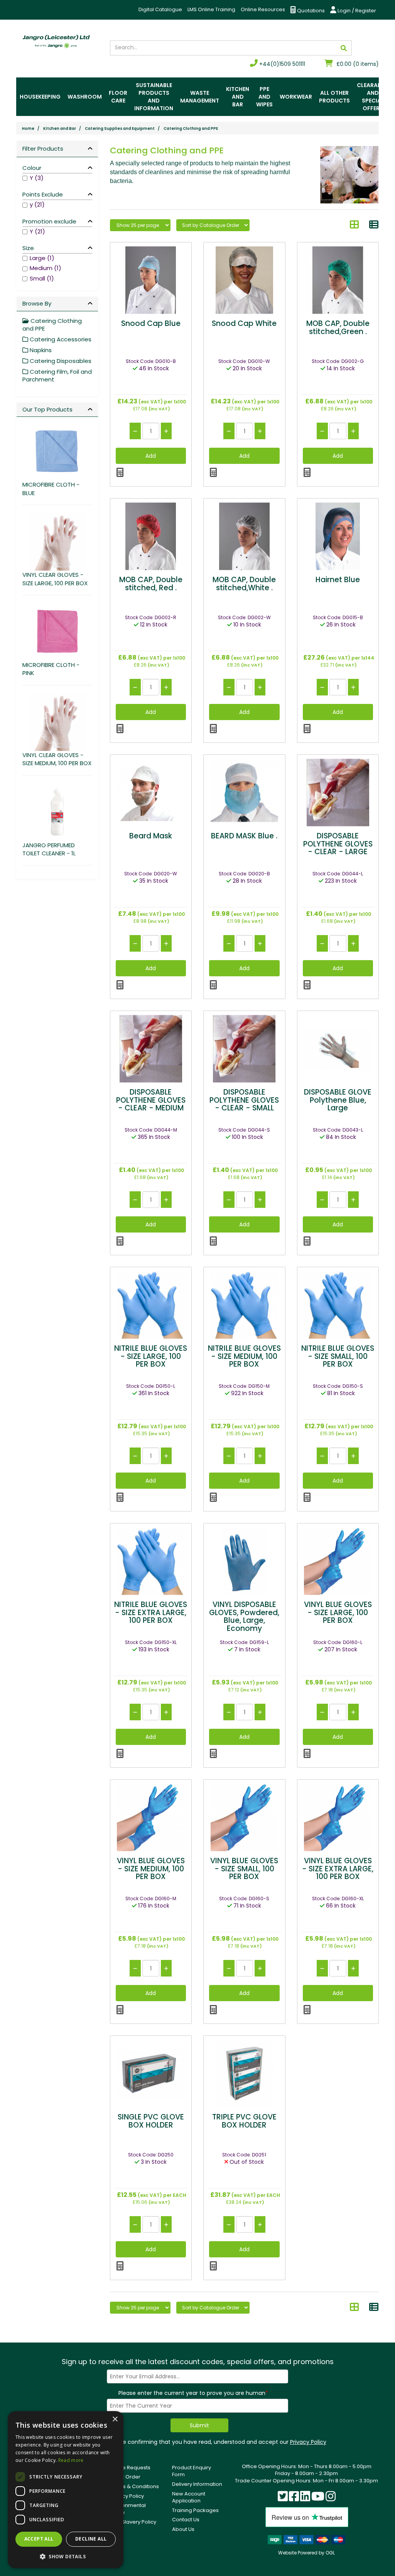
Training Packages (195, 2510)
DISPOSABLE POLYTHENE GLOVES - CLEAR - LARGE (338, 844)
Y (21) (37, 231)
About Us (183, 2529)
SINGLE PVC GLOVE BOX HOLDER (151, 2121)
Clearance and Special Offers (373, 97)
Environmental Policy (128, 2509)
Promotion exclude (49, 221)
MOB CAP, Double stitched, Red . (151, 584)
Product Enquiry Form (192, 2471)
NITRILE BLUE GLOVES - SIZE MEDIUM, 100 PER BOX (244, 1356)
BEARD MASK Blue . (244, 836)
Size (28, 248)
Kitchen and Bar (238, 97)
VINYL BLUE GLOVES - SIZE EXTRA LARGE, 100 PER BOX (338, 1869)
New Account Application (189, 2497)
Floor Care (118, 97)
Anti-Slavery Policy (133, 2522)
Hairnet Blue (338, 580)
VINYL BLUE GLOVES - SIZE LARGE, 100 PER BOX (338, 1613)
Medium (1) (46, 268)
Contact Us (186, 2520)
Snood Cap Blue (151, 323)
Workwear (296, 97)
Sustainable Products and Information (154, 97)
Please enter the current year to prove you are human (193, 2393)
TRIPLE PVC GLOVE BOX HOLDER (244, 2121)
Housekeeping (40, 97)
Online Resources (263, 9)
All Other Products (334, 97)
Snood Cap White (244, 323)
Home (28, 128)
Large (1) (42, 258)
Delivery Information (197, 2484)
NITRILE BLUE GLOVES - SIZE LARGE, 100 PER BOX (151, 1356)
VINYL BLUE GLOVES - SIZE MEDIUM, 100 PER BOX (151, 1869)
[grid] (354, 225)
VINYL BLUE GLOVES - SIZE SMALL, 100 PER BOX (244, 1869)
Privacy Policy (308, 2442)
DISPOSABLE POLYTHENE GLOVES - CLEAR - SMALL (244, 1100)
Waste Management (200, 97)
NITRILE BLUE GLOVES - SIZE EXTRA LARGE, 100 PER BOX (151, 1613)
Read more (71, 2460)
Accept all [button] (39, 2539)
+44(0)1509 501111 (281, 64)
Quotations (310, 11)
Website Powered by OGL (306, 2553)
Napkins (40, 350)
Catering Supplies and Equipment (120, 128)
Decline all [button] (91, 2539)
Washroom (85, 97)
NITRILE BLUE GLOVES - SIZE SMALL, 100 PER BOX (338, 1356)
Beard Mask (151, 836)
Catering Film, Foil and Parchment (57, 375)
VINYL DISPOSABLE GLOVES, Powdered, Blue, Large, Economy (244, 1617)
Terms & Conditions (134, 2486)
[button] (66, 2556)
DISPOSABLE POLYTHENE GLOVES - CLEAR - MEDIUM (151, 1100)
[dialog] (66, 2490)
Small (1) (42, 278)
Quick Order (125, 2477)
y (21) (37, 204)
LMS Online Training (211, 9)
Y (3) (37, 178)
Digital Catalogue (160, 9)
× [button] (115, 2419)
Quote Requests (130, 2468)
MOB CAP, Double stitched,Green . (338, 327)
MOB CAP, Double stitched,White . (244, 584)
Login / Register (356, 11)
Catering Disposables (60, 361)
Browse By (37, 303)
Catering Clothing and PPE (191, 128)
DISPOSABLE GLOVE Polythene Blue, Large (338, 1100)
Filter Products (43, 149)
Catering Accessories (60, 339)
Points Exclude (43, 194)
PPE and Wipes (264, 97)
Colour (32, 168)
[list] (374, 225)
